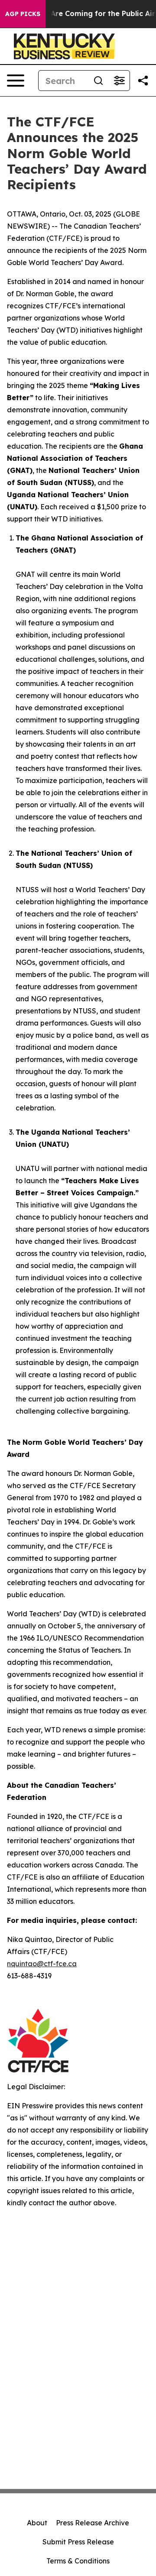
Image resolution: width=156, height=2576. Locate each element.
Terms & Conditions (78, 2561)
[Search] (98, 81)
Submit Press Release (78, 2542)
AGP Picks (23, 14)
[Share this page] (143, 81)
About (37, 2523)
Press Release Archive (93, 2523)
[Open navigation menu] (16, 81)
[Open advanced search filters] (119, 81)
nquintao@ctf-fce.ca (42, 1964)
